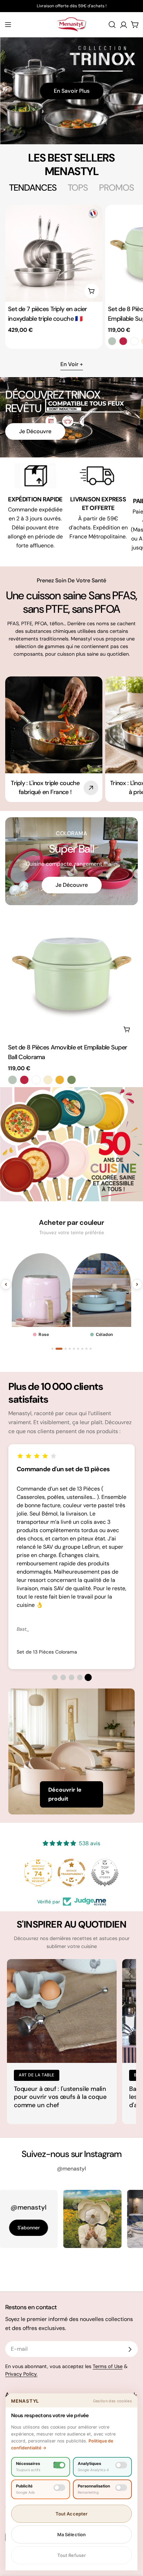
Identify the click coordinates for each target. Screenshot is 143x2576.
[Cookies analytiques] (121, 2465)
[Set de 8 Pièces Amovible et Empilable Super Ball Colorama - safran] (60, 1080)
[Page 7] (82, 1349)
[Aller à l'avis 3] (71, 1677)
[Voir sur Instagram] (57, 2219)
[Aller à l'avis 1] (55, 1677)
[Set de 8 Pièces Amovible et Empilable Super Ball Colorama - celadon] (112, 341)
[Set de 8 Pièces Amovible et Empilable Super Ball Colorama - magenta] (123, 341)
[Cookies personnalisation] (121, 2488)
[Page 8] (86, 1349)
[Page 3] (61, 1349)
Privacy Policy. (21, 2374)
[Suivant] (137, 1284)
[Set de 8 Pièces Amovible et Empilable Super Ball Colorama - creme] (48, 1080)
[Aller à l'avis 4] (80, 1677)
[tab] (33, 188)
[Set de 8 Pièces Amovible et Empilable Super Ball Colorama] (71, 974)
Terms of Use (108, 2366)
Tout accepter (72, 2514)
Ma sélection (72, 2534)
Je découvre (35, 431)
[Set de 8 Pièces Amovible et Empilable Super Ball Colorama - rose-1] (134, 341)
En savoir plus (72, 91)
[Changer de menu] (8, 25)
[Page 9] (91, 1349)
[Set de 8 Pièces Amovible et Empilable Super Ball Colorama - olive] (71, 1080)
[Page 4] (67, 1349)
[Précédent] (6, 1284)
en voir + (72, 364)
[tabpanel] (71, 277)
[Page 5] (74, 1349)
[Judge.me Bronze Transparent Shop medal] (105, 1873)
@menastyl (71, 2169)
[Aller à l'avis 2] (63, 1677)
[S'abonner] (130, 2349)
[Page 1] (52, 1349)
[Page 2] (57, 1349)
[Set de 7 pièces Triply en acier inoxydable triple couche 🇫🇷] (54, 253)
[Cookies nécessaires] (59, 2465)
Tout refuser (72, 2555)
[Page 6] (78, 1349)
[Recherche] (112, 25)
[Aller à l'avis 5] (88, 1678)
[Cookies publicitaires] (59, 2488)
